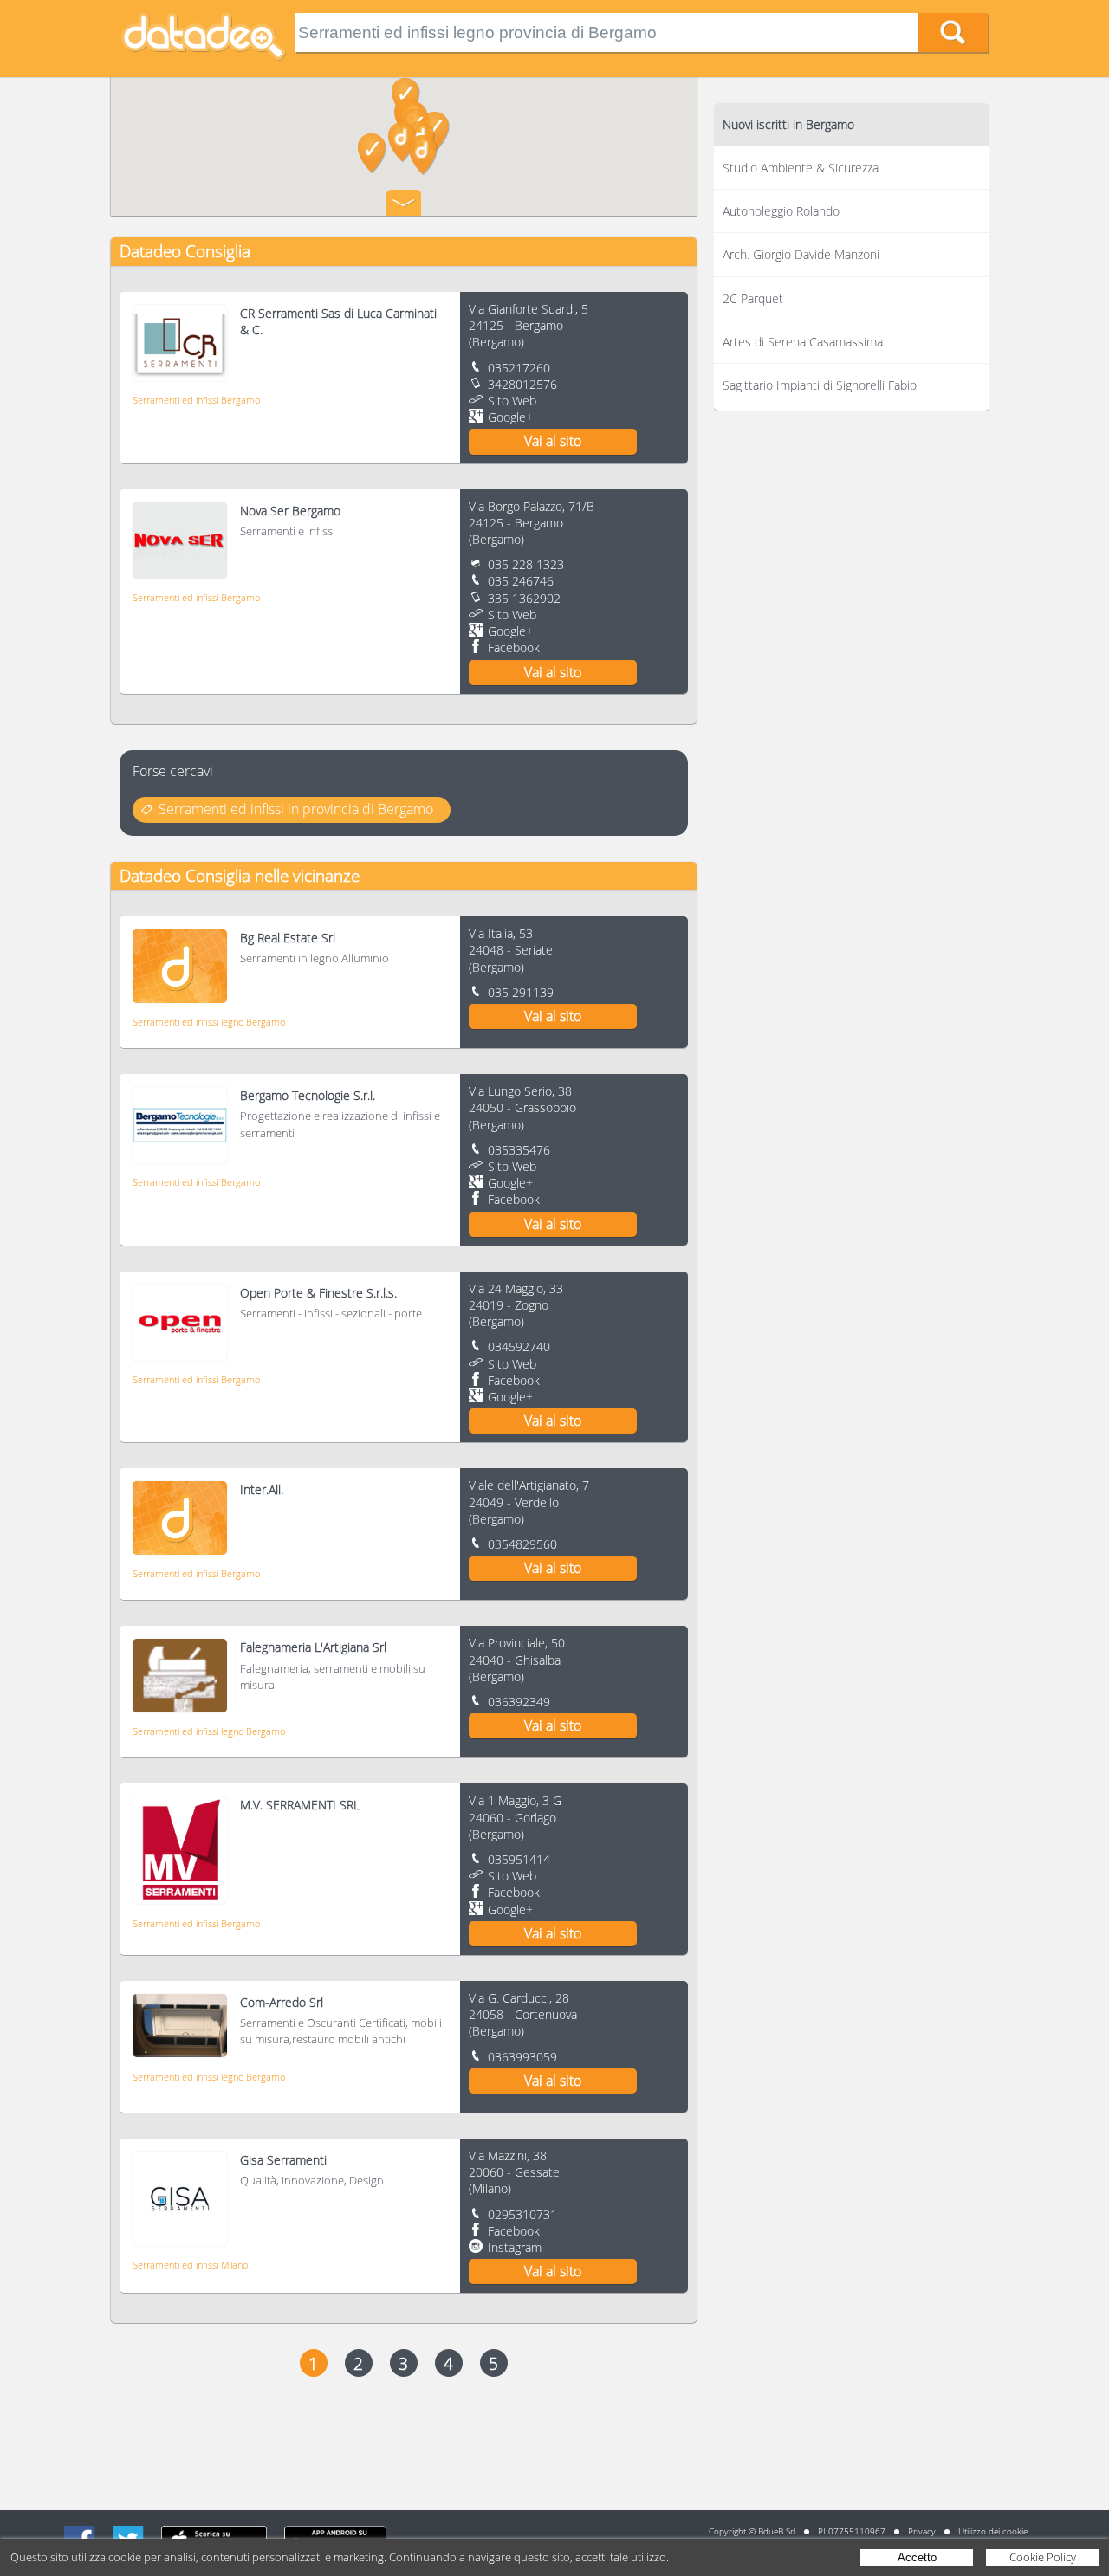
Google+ (510, 417)
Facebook (514, 647)
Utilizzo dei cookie (993, 2531)
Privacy (922, 2531)
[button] (435, 132)
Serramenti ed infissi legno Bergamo (209, 1022)
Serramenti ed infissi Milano (190, 2265)
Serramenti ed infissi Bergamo (196, 400)
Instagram (515, 2247)
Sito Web (512, 401)
